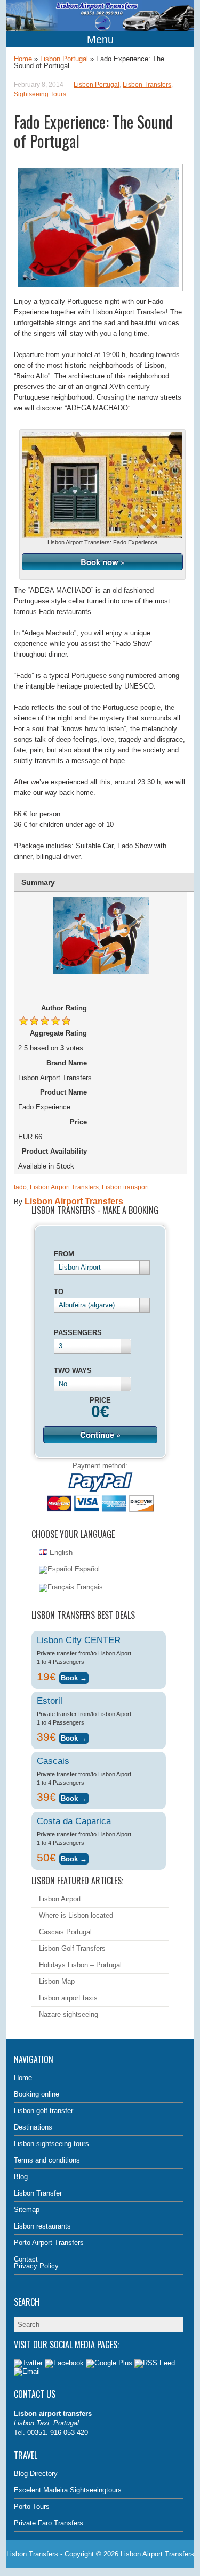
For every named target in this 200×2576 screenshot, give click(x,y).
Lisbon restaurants (42, 2226)
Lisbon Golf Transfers (72, 1948)
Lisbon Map (57, 1981)
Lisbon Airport (60, 1899)
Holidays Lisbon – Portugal (80, 1965)
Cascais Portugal (65, 1932)
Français (89, 1587)
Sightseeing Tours (40, 94)
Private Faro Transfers (49, 2523)
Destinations (33, 2127)
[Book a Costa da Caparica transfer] (74, 1857)
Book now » (103, 562)
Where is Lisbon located (76, 1915)
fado (20, 1187)
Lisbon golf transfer (43, 2111)
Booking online (37, 2094)
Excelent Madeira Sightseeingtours (68, 2490)
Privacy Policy (36, 2266)
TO (59, 1292)
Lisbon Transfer (38, 2193)
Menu (100, 39)
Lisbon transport (125, 1187)
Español (86, 1569)
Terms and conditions (47, 2160)
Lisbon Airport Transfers (64, 1187)
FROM (64, 1254)
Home (23, 59)
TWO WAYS (73, 1370)
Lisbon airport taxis (68, 1998)
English (60, 1552)
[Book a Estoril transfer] (74, 1737)
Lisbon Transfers (147, 85)
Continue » (100, 1435)
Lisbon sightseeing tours (51, 2144)
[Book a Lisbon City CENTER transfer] (74, 1676)
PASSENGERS (78, 1333)
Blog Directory (36, 2474)
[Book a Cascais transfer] (74, 1797)
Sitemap (27, 2210)
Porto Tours (32, 2507)
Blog (21, 2177)
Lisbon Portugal (64, 59)
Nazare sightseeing (69, 2014)
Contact (26, 2259)
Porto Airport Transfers (49, 2243)
